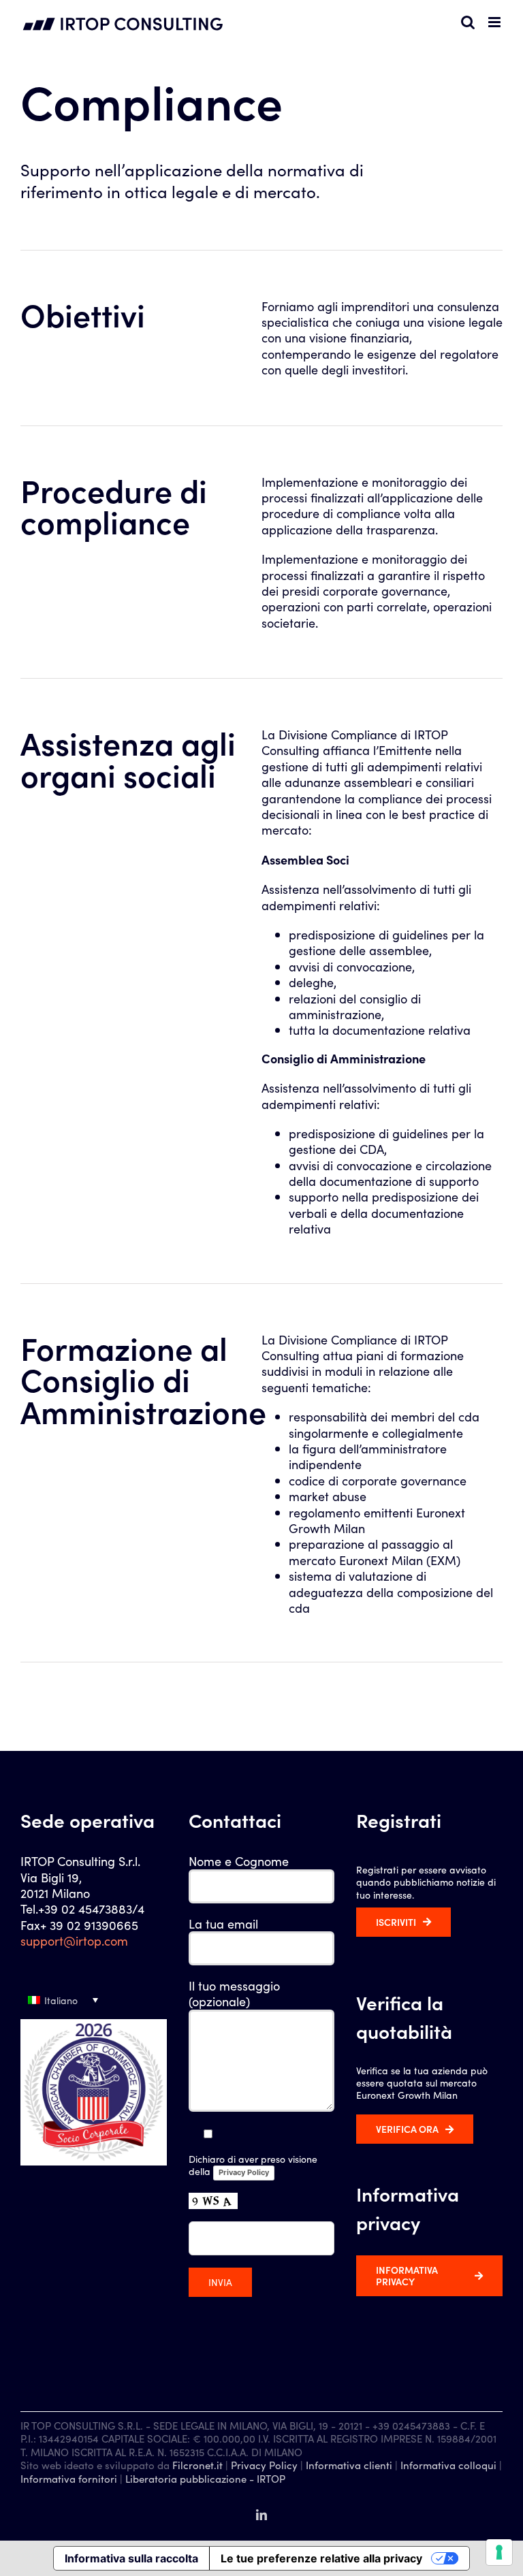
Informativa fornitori (69, 2478)
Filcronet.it (197, 2465)
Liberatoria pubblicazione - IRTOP (205, 2478)
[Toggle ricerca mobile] (468, 22)
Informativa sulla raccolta (131, 2558)
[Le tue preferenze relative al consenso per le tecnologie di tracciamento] (499, 2552)
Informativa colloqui (448, 2465)
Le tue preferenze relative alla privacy (321, 2558)
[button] (94, 2000)
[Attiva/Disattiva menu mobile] (495, 22)
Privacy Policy (244, 2172)
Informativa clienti (349, 2465)
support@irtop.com (74, 1941)
